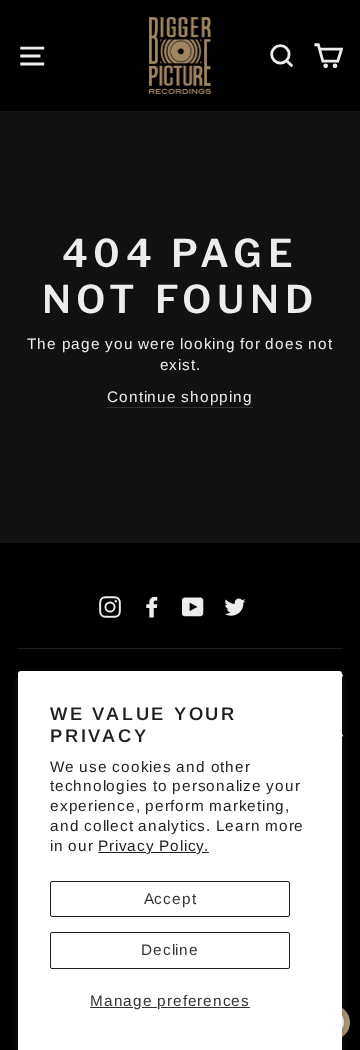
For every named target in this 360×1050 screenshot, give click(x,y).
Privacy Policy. (153, 845)
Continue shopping (179, 396)
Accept (170, 898)
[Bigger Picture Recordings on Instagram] (110, 607)
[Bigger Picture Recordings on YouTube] (193, 607)
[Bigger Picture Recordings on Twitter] (235, 607)
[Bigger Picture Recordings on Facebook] (152, 607)
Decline (169, 949)
